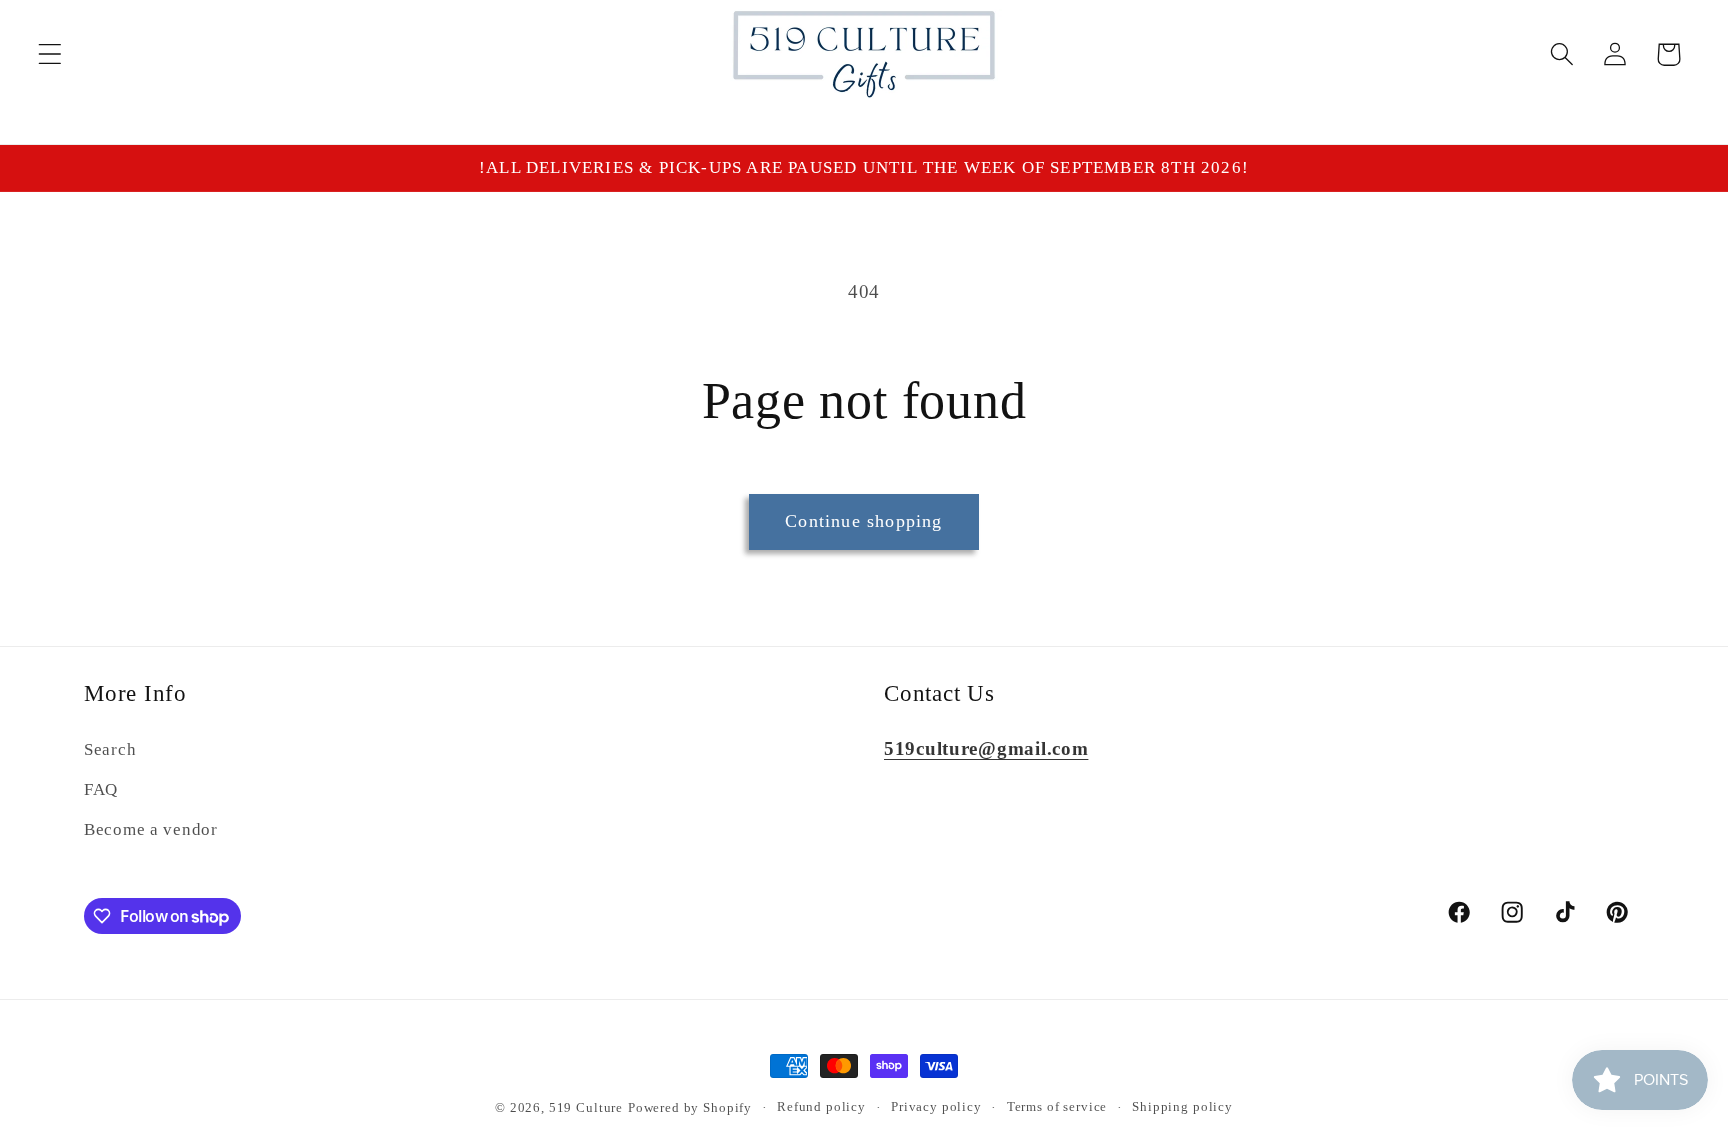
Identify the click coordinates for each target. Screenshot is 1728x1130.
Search (110, 749)
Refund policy (821, 1106)
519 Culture (586, 1107)
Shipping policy (1182, 1106)
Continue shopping (863, 521)
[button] (50, 54)
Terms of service (1057, 1106)
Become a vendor (151, 829)
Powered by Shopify (690, 1107)
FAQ (101, 789)
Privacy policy (936, 1106)
